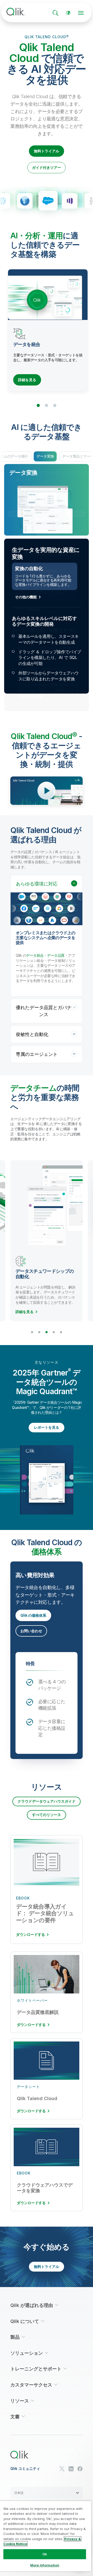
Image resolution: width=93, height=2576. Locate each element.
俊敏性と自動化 (32, 1034)
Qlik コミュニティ (25, 2469)
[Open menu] (81, 13)
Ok (45, 2554)
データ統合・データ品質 (45, 955)
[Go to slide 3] (55, 405)
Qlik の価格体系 (33, 1615)
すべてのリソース (47, 1815)
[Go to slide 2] (47, 405)
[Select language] (68, 13)
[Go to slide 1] (38, 405)
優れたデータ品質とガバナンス (44, 1011)
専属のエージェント (37, 1054)
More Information (45, 2565)
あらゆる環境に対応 (37, 884)
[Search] (56, 13)
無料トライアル (47, 151)
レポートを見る (47, 1427)
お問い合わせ (31, 1631)
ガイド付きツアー (47, 167)
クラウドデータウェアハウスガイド (47, 1801)
